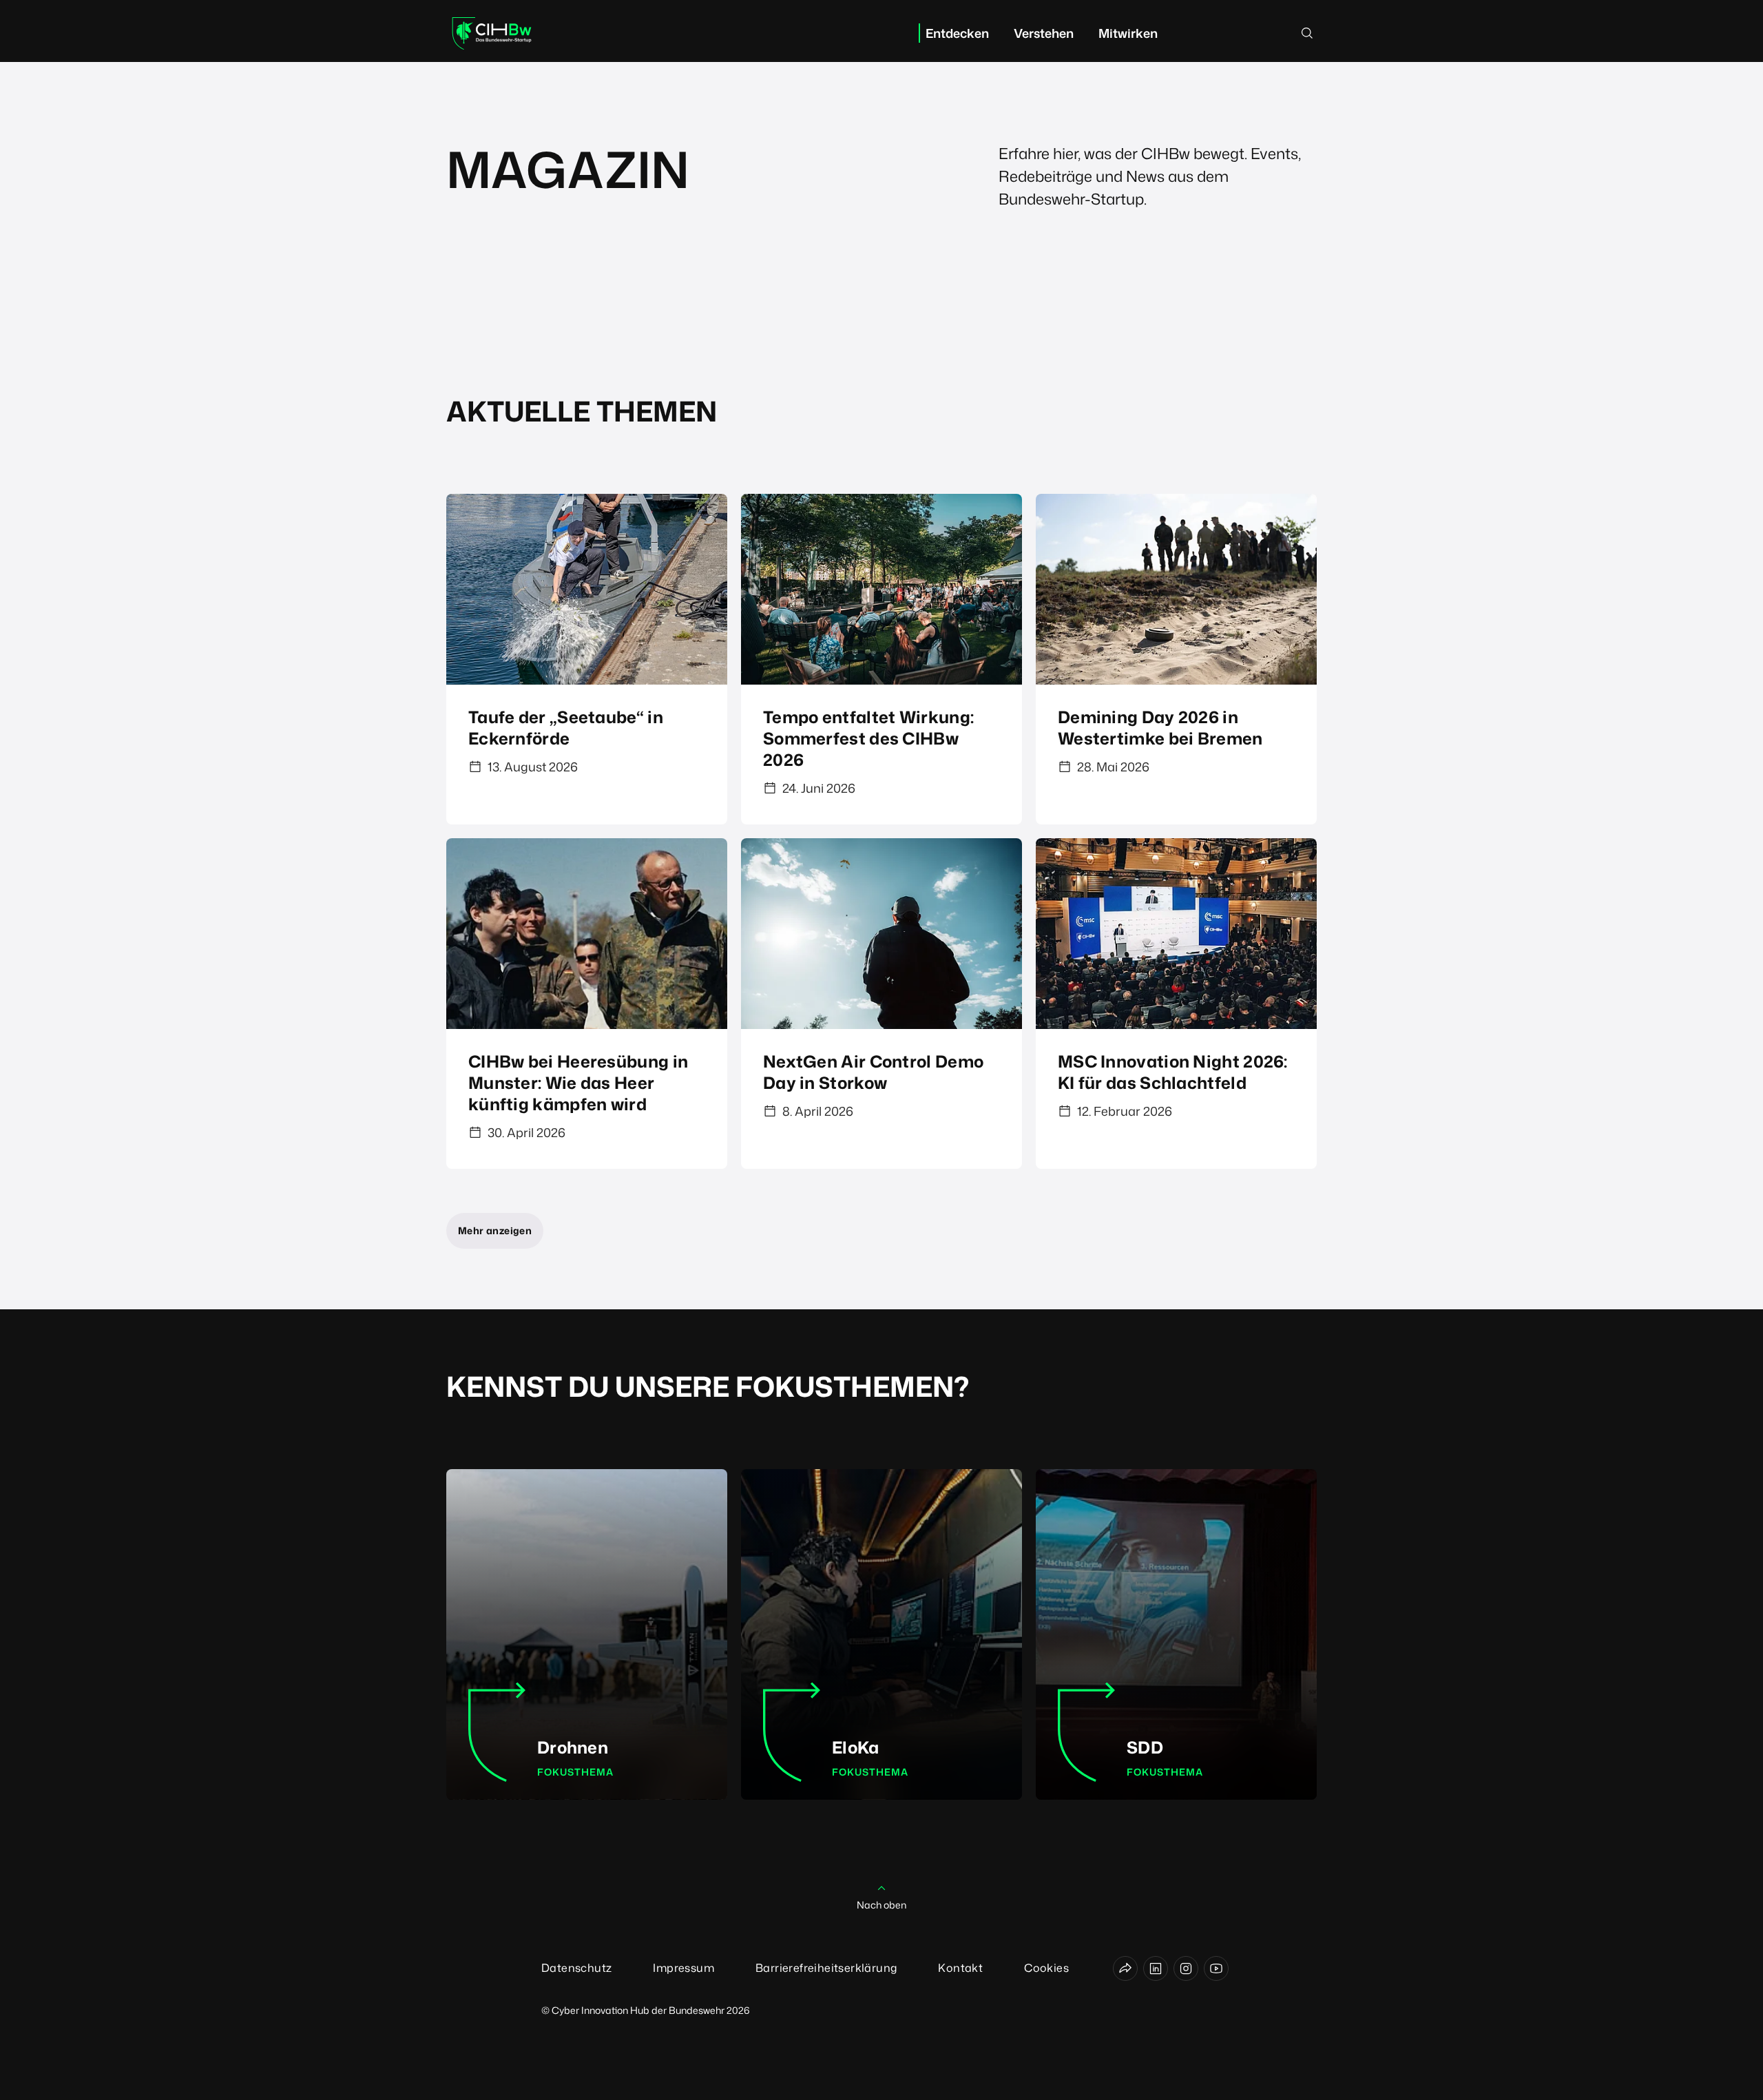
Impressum (684, 1968)
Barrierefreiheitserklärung (826, 1968)
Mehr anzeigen (495, 1230)
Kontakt (960, 1968)
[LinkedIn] (1156, 1968)
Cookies (1046, 1968)
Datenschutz (576, 1968)
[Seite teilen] (1125, 1968)
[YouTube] (1216, 1968)
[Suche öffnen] (1307, 33)
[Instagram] (1186, 1968)
